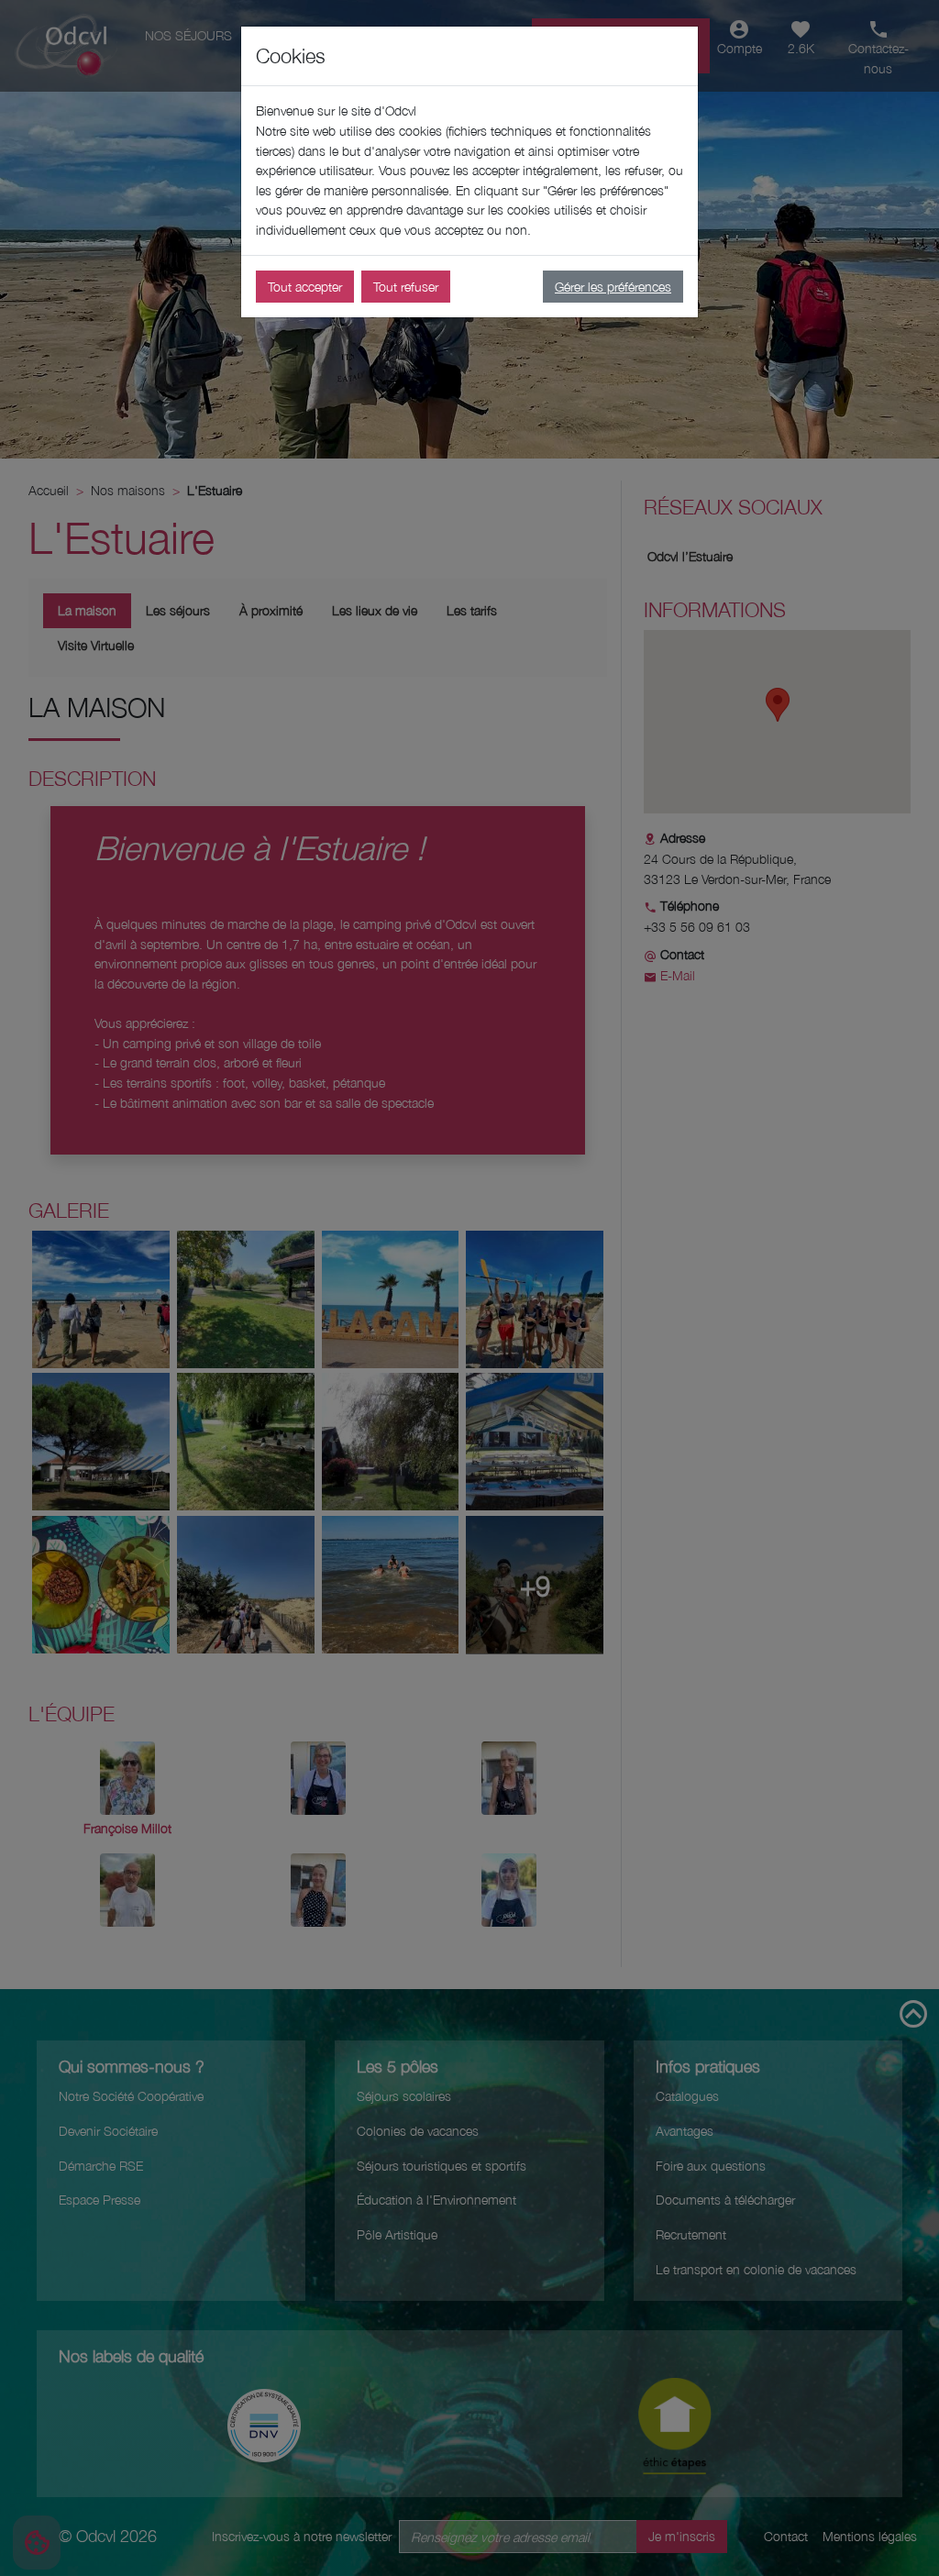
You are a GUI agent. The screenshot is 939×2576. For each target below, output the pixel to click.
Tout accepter (305, 287)
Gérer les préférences (613, 287)
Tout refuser (406, 287)
